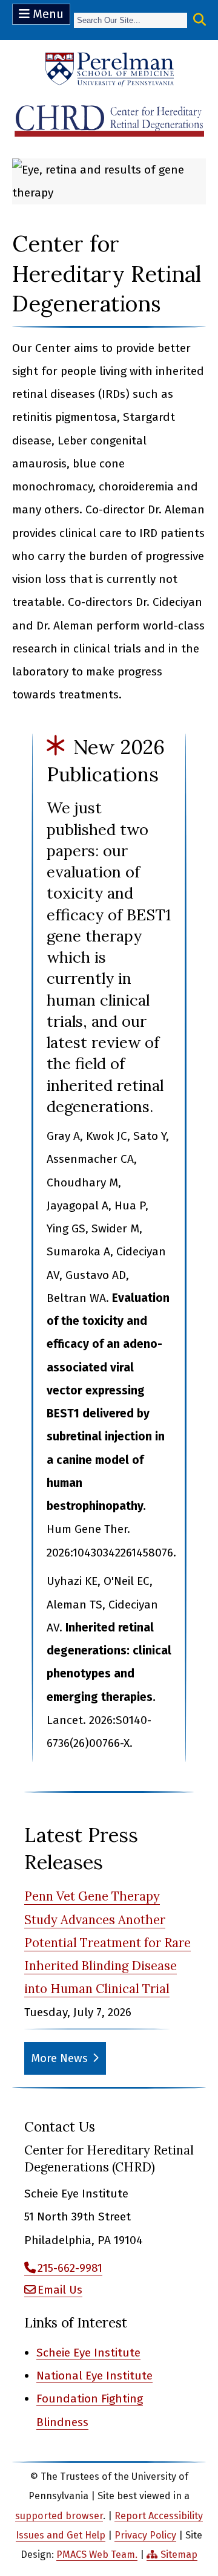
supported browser (59, 2516)
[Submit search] (200, 20)
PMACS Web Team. (97, 2555)
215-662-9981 (70, 2268)
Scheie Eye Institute (88, 2353)
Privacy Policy (145, 2535)
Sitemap (179, 2555)
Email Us (60, 2290)
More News (59, 2058)
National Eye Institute (94, 2376)
